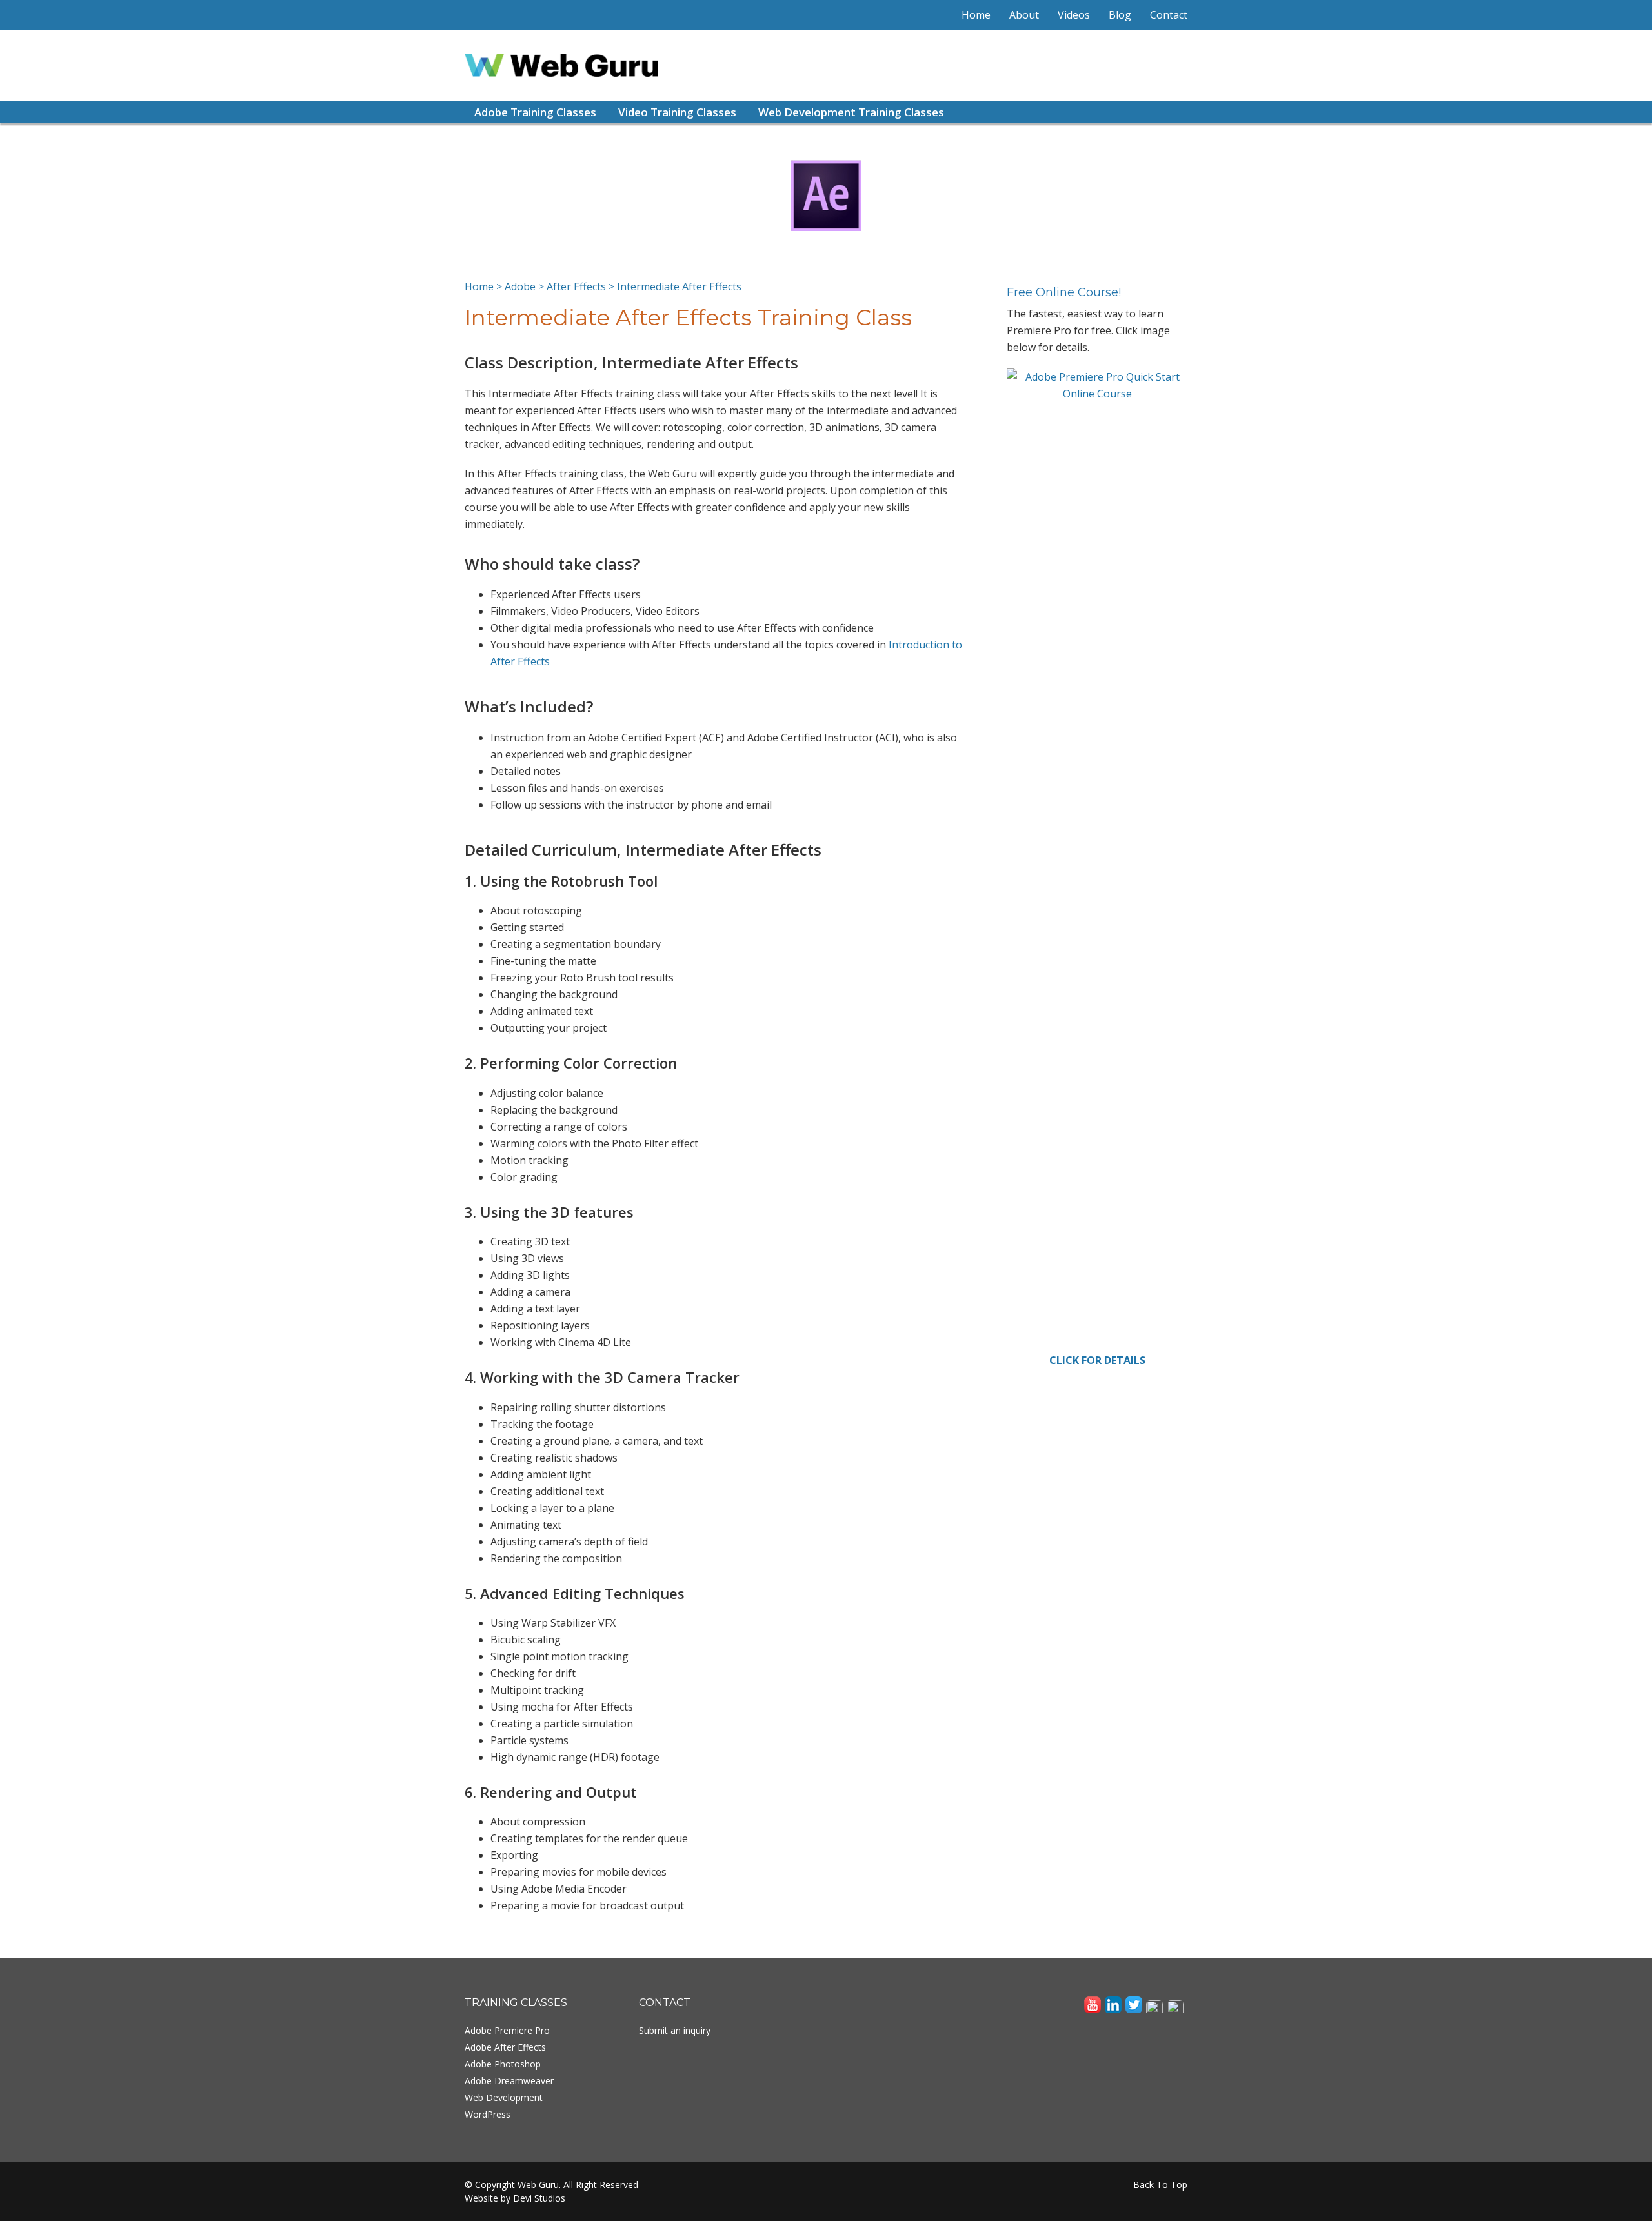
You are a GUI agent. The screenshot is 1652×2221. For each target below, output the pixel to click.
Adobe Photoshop (503, 2064)
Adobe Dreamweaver (509, 2081)
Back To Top (1160, 2185)
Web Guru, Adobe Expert (561, 65)
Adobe (520, 286)
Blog (1120, 15)
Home (976, 15)
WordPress (488, 2114)
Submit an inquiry (675, 2030)
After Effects (576, 286)
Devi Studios (539, 2198)
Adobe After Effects (505, 2047)
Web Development (504, 2097)
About (1024, 15)
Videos (1074, 15)
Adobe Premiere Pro (507, 2030)
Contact (1169, 15)
